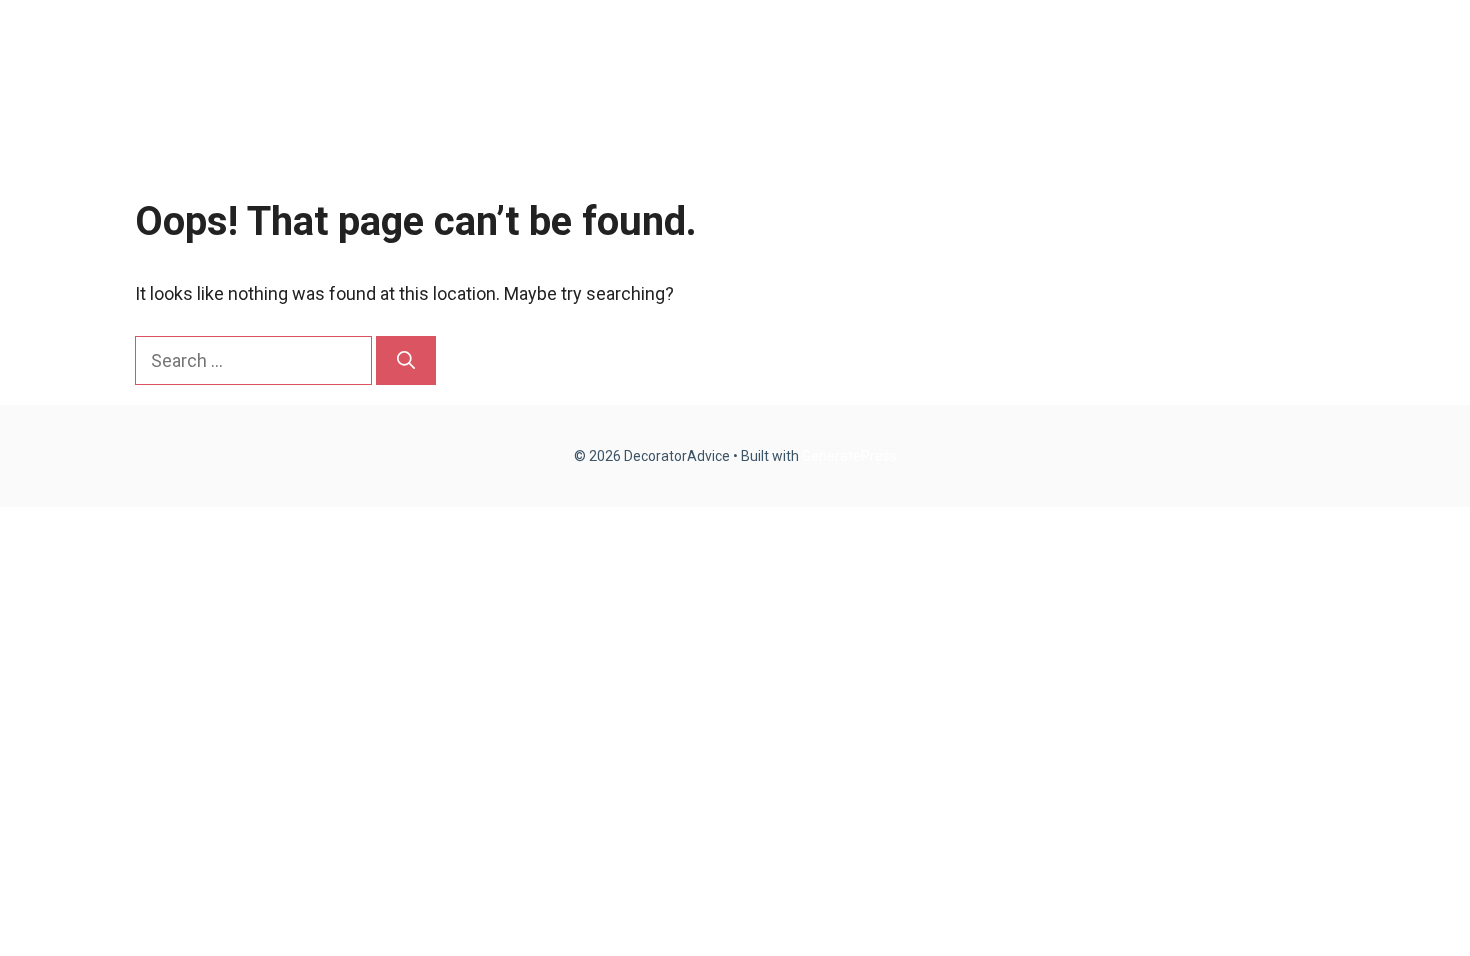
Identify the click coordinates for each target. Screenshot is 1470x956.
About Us (1145, 59)
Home (965, 59)
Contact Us (1269, 59)
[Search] (406, 360)
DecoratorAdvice (230, 59)
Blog (1049, 59)
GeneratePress (849, 456)
